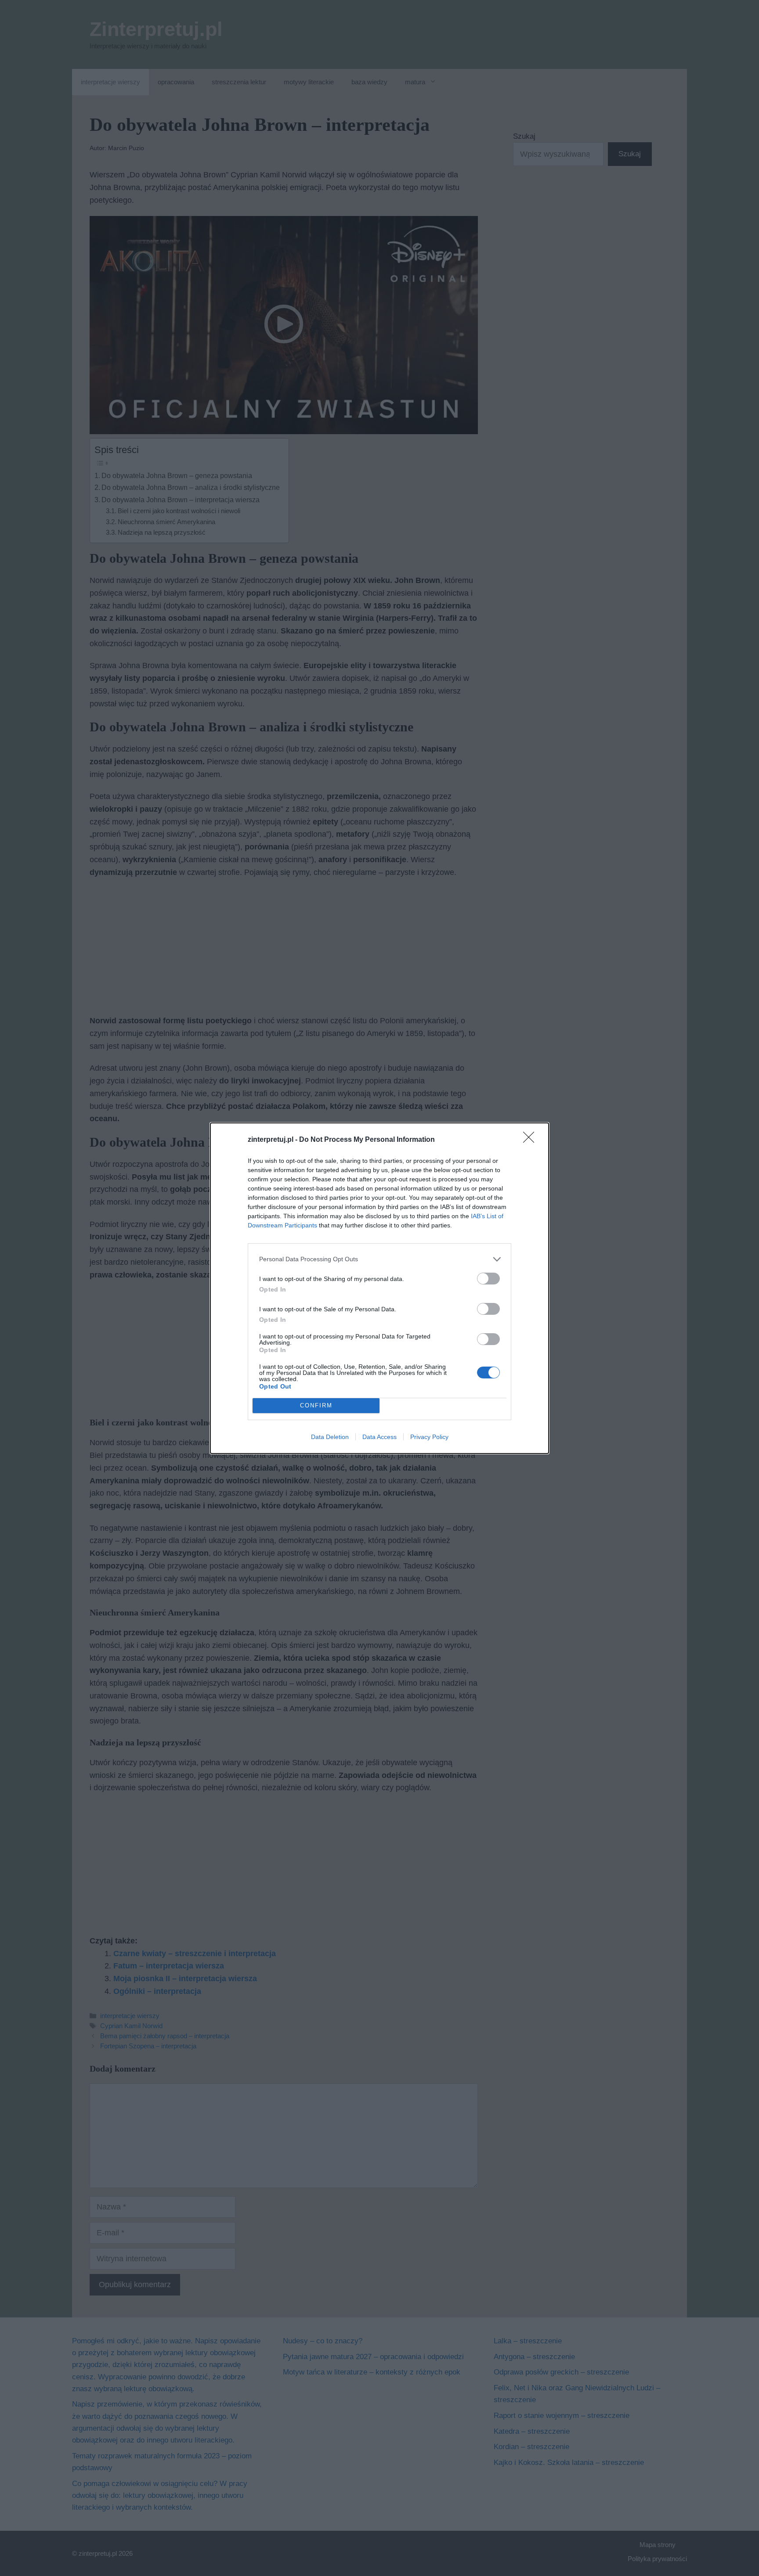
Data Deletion (330, 1437)
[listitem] (379, 1259)
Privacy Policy (429, 1437)
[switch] (488, 1279)
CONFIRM (316, 1405)
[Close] (531, 1140)
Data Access (379, 1437)
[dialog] (379, 1288)
